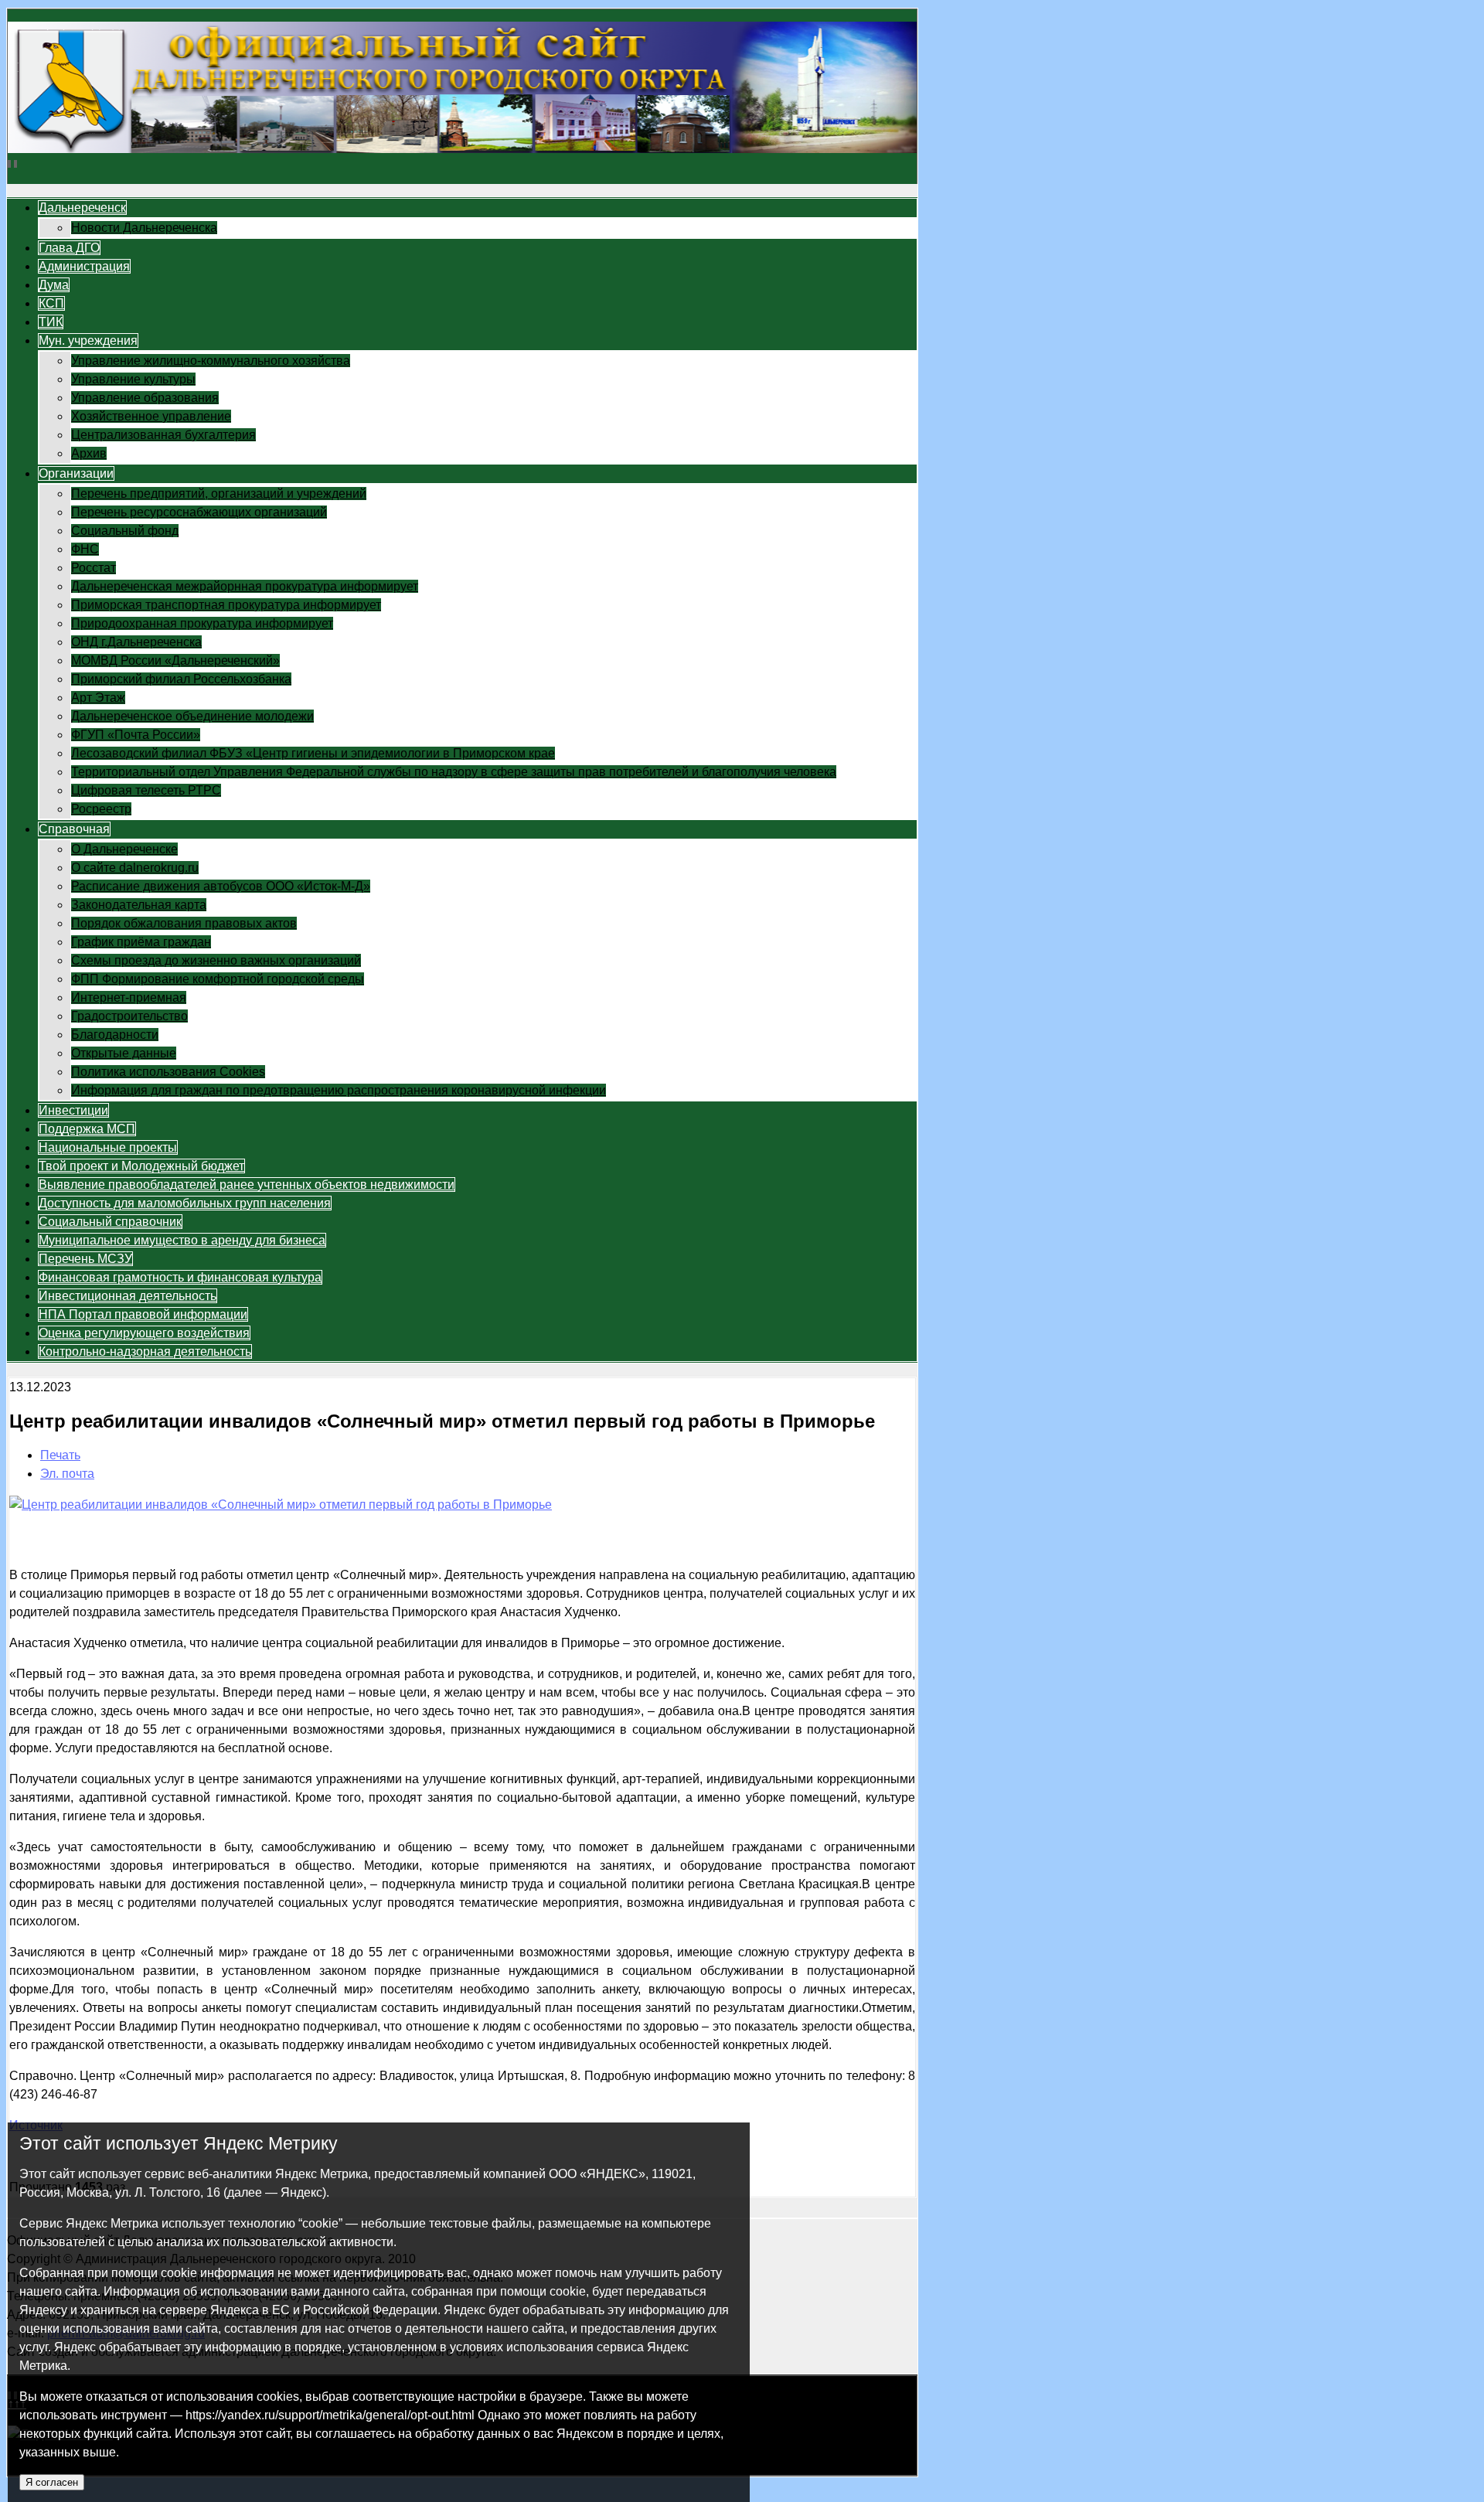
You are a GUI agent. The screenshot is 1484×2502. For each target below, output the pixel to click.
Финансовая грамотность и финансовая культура (180, 1277)
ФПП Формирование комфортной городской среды (218, 979)
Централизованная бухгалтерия (163, 435)
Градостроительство (129, 1016)
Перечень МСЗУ (85, 1259)
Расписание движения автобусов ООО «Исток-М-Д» (221, 886)
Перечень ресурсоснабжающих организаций (199, 512)
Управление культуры (133, 379)
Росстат (94, 568)
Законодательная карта (139, 905)
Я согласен (52, 2482)
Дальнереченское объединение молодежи (192, 716)
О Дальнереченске (124, 849)
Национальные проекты (108, 1147)
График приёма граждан (141, 942)
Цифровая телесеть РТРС (146, 790)
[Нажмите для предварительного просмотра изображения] (281, 1505)
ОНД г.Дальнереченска (136, 642)
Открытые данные (124, 1053)
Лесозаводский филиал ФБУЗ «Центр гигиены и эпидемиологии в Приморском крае (313, 753)
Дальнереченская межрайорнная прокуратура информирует (245, 586)
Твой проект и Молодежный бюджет (141, 1166)
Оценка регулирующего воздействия (144, 1333)
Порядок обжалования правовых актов (184, 923)
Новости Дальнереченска (144, 228)
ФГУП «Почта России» (136, 735)
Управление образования (145, 398)
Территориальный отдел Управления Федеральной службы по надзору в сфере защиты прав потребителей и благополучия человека (454, 772)
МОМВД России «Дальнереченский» (175, 660)
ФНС (85, 549)
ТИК (51, 322)
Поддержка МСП (87, 1129)
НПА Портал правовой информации (143, 1314)
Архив (89, 453)
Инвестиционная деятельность (128, 1296)
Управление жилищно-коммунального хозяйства (211, 361)
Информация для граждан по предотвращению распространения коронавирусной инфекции (339, 1090)
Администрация (84, 266)
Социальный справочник (110, 1222)
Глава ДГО (69, 248)
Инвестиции (73, 1110)
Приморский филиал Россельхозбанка (181, 679)
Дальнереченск (82, 208)
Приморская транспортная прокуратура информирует (226, 605)
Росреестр (101, 809)
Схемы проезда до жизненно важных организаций (216, 960)
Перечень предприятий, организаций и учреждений (219, 494)
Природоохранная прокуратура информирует (202, 623)
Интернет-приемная (129, 997)
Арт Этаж (98, 698)
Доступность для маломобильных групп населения (185, 1203)
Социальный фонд (125, 531)
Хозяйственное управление (151, 416)
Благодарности (115, 1035)
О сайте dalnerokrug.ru (135, 868)
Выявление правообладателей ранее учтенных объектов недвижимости (247, 1185)
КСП (51, 303)
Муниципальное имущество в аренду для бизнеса (182, 1240)
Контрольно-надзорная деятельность (145, 1351)
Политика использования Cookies (168, 1072)
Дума (54, 285)
